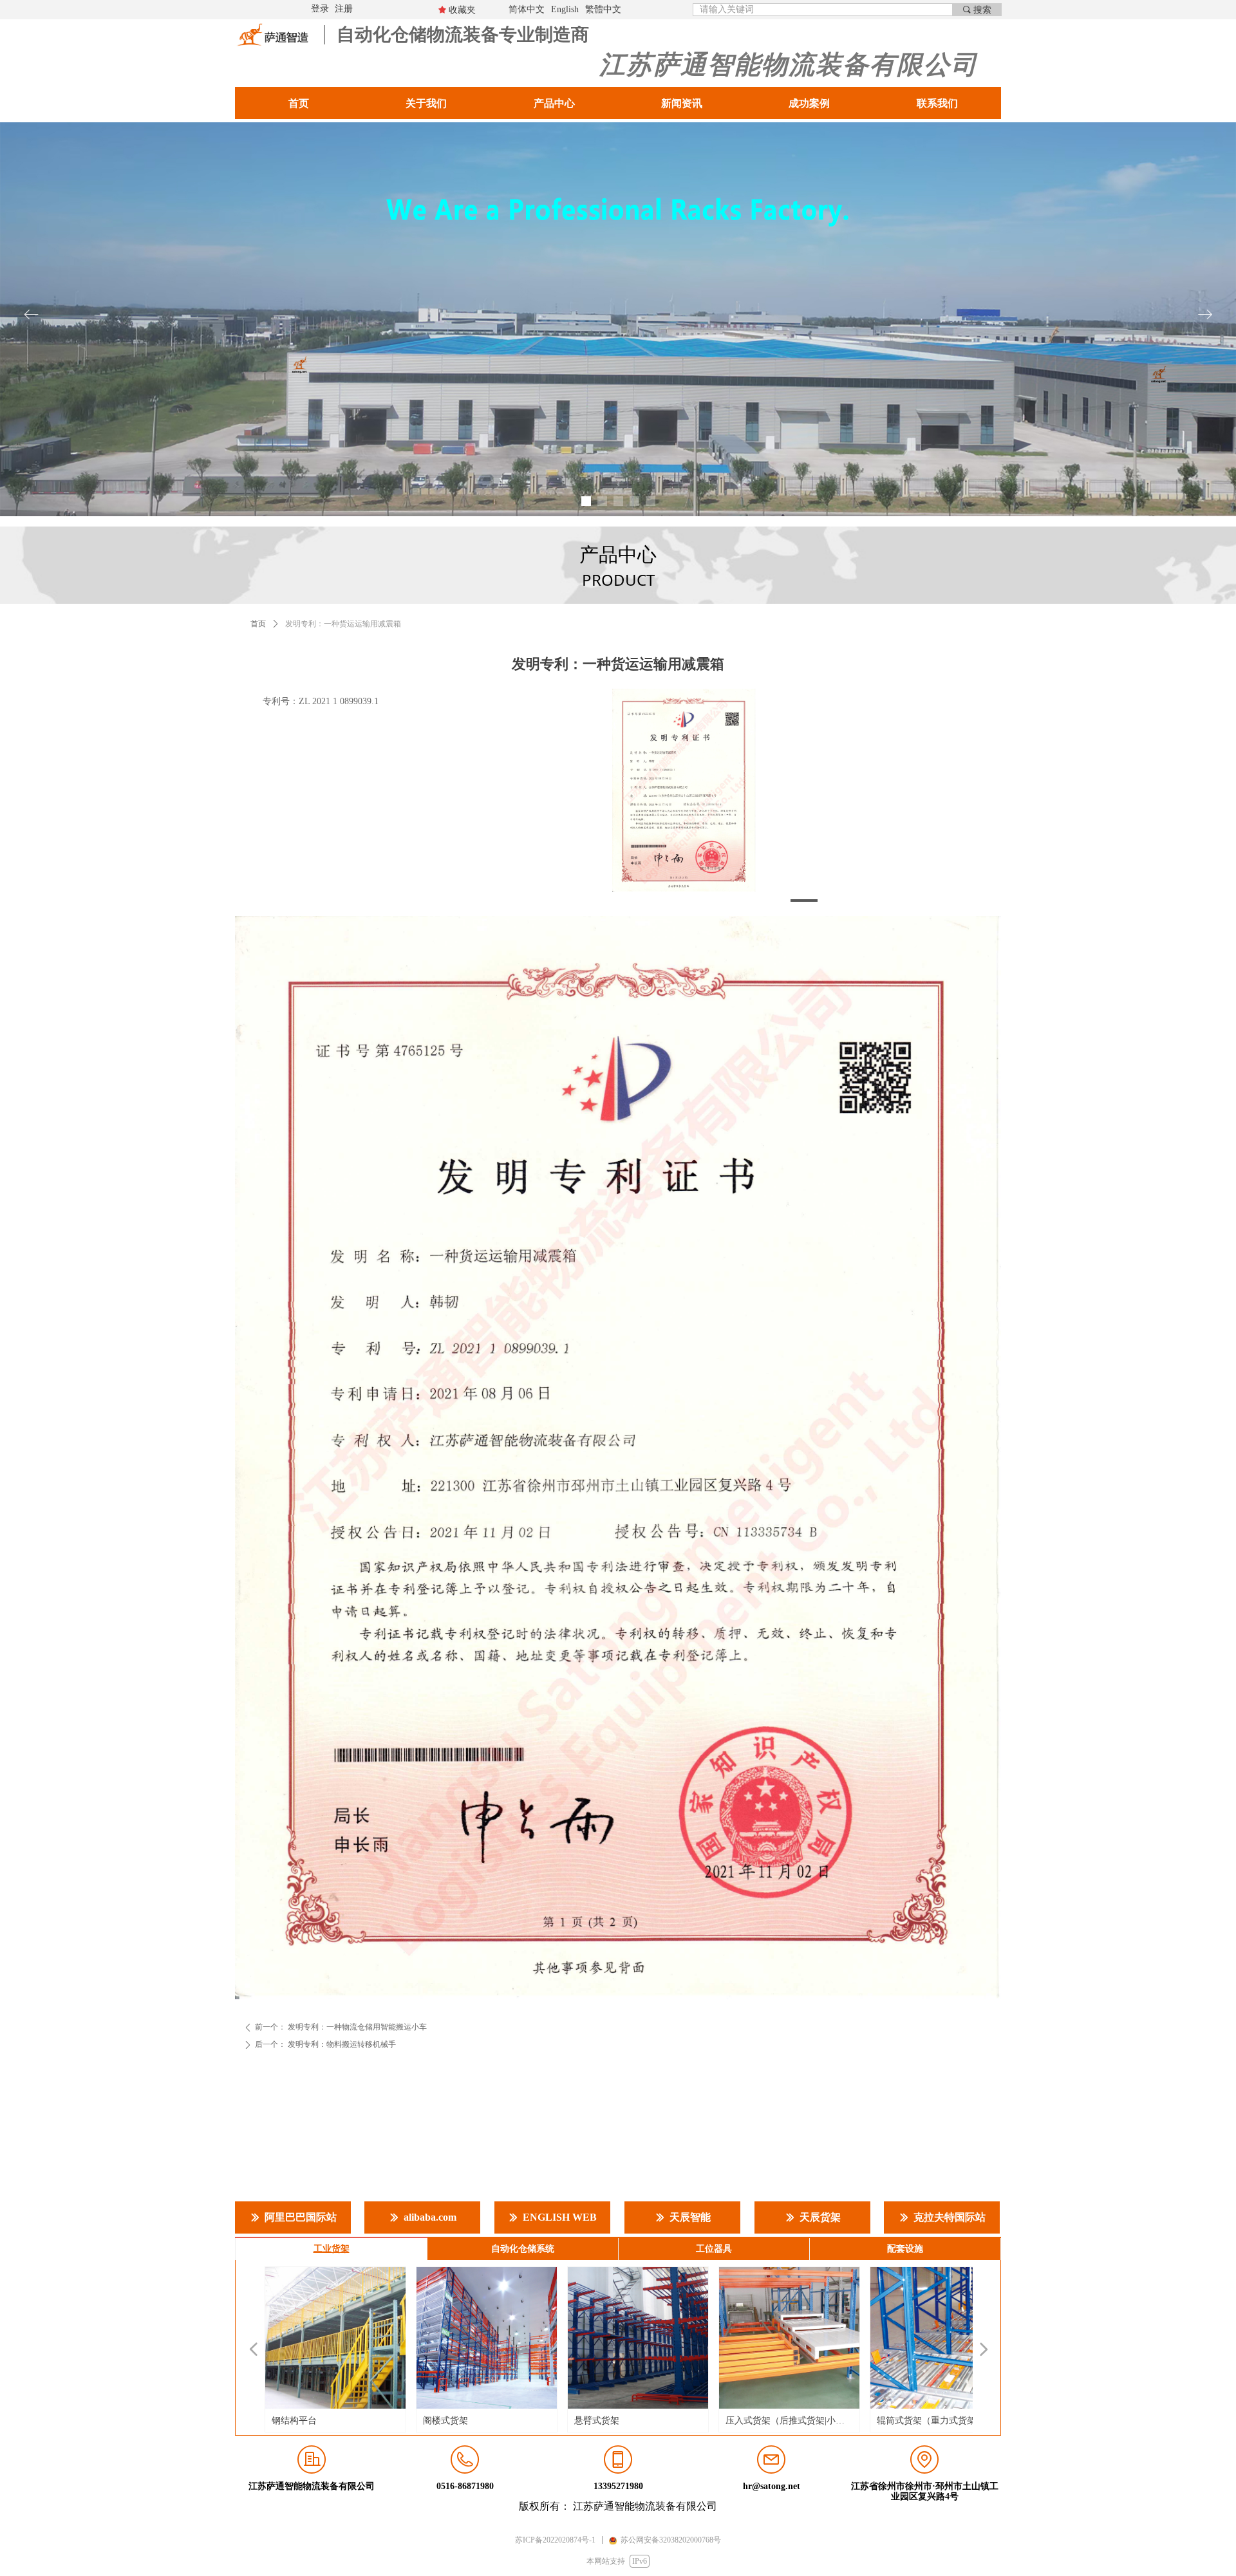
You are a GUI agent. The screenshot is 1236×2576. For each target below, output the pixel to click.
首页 (258, 624)
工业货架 (332, 2249)
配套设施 (905, 2249)
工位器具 (714, 2249)
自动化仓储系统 (523, 2249)
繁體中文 (603, 9)
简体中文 (527, 9)
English (565, 9)
